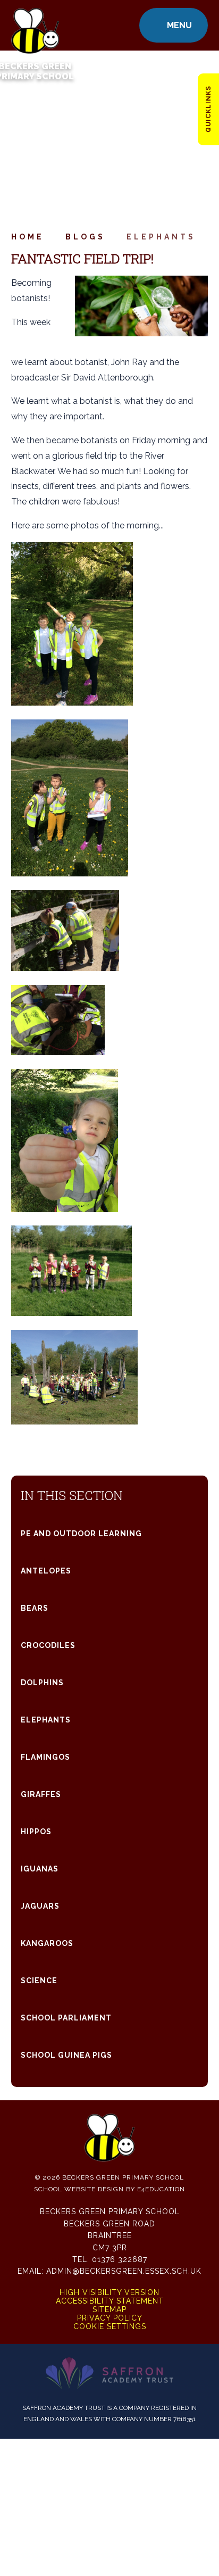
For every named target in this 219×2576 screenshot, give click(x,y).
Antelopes (46, 1571)
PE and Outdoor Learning (81, 1534)
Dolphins (42, 1683)
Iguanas (40, 1869)
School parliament (66, 2018)
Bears (35, 1608)
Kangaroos (47, 1943)
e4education (161, 2189)
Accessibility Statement (110, 2301)
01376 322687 (120, 2259)
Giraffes (41, 1794)
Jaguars (40, 1906)
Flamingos (45, 1757)
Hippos (36, 1832)
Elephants (161, 237)
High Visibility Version (109, 2292)
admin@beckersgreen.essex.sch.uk (124, 2271)
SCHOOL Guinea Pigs (66, 2055)
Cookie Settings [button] (110, 2326)
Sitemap (109, 2309)
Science (39, 1981)
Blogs (85, 237)
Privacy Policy (110, 2318)
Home (28, 237)
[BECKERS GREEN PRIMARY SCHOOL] (35, 25)
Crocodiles (48, 1645)
